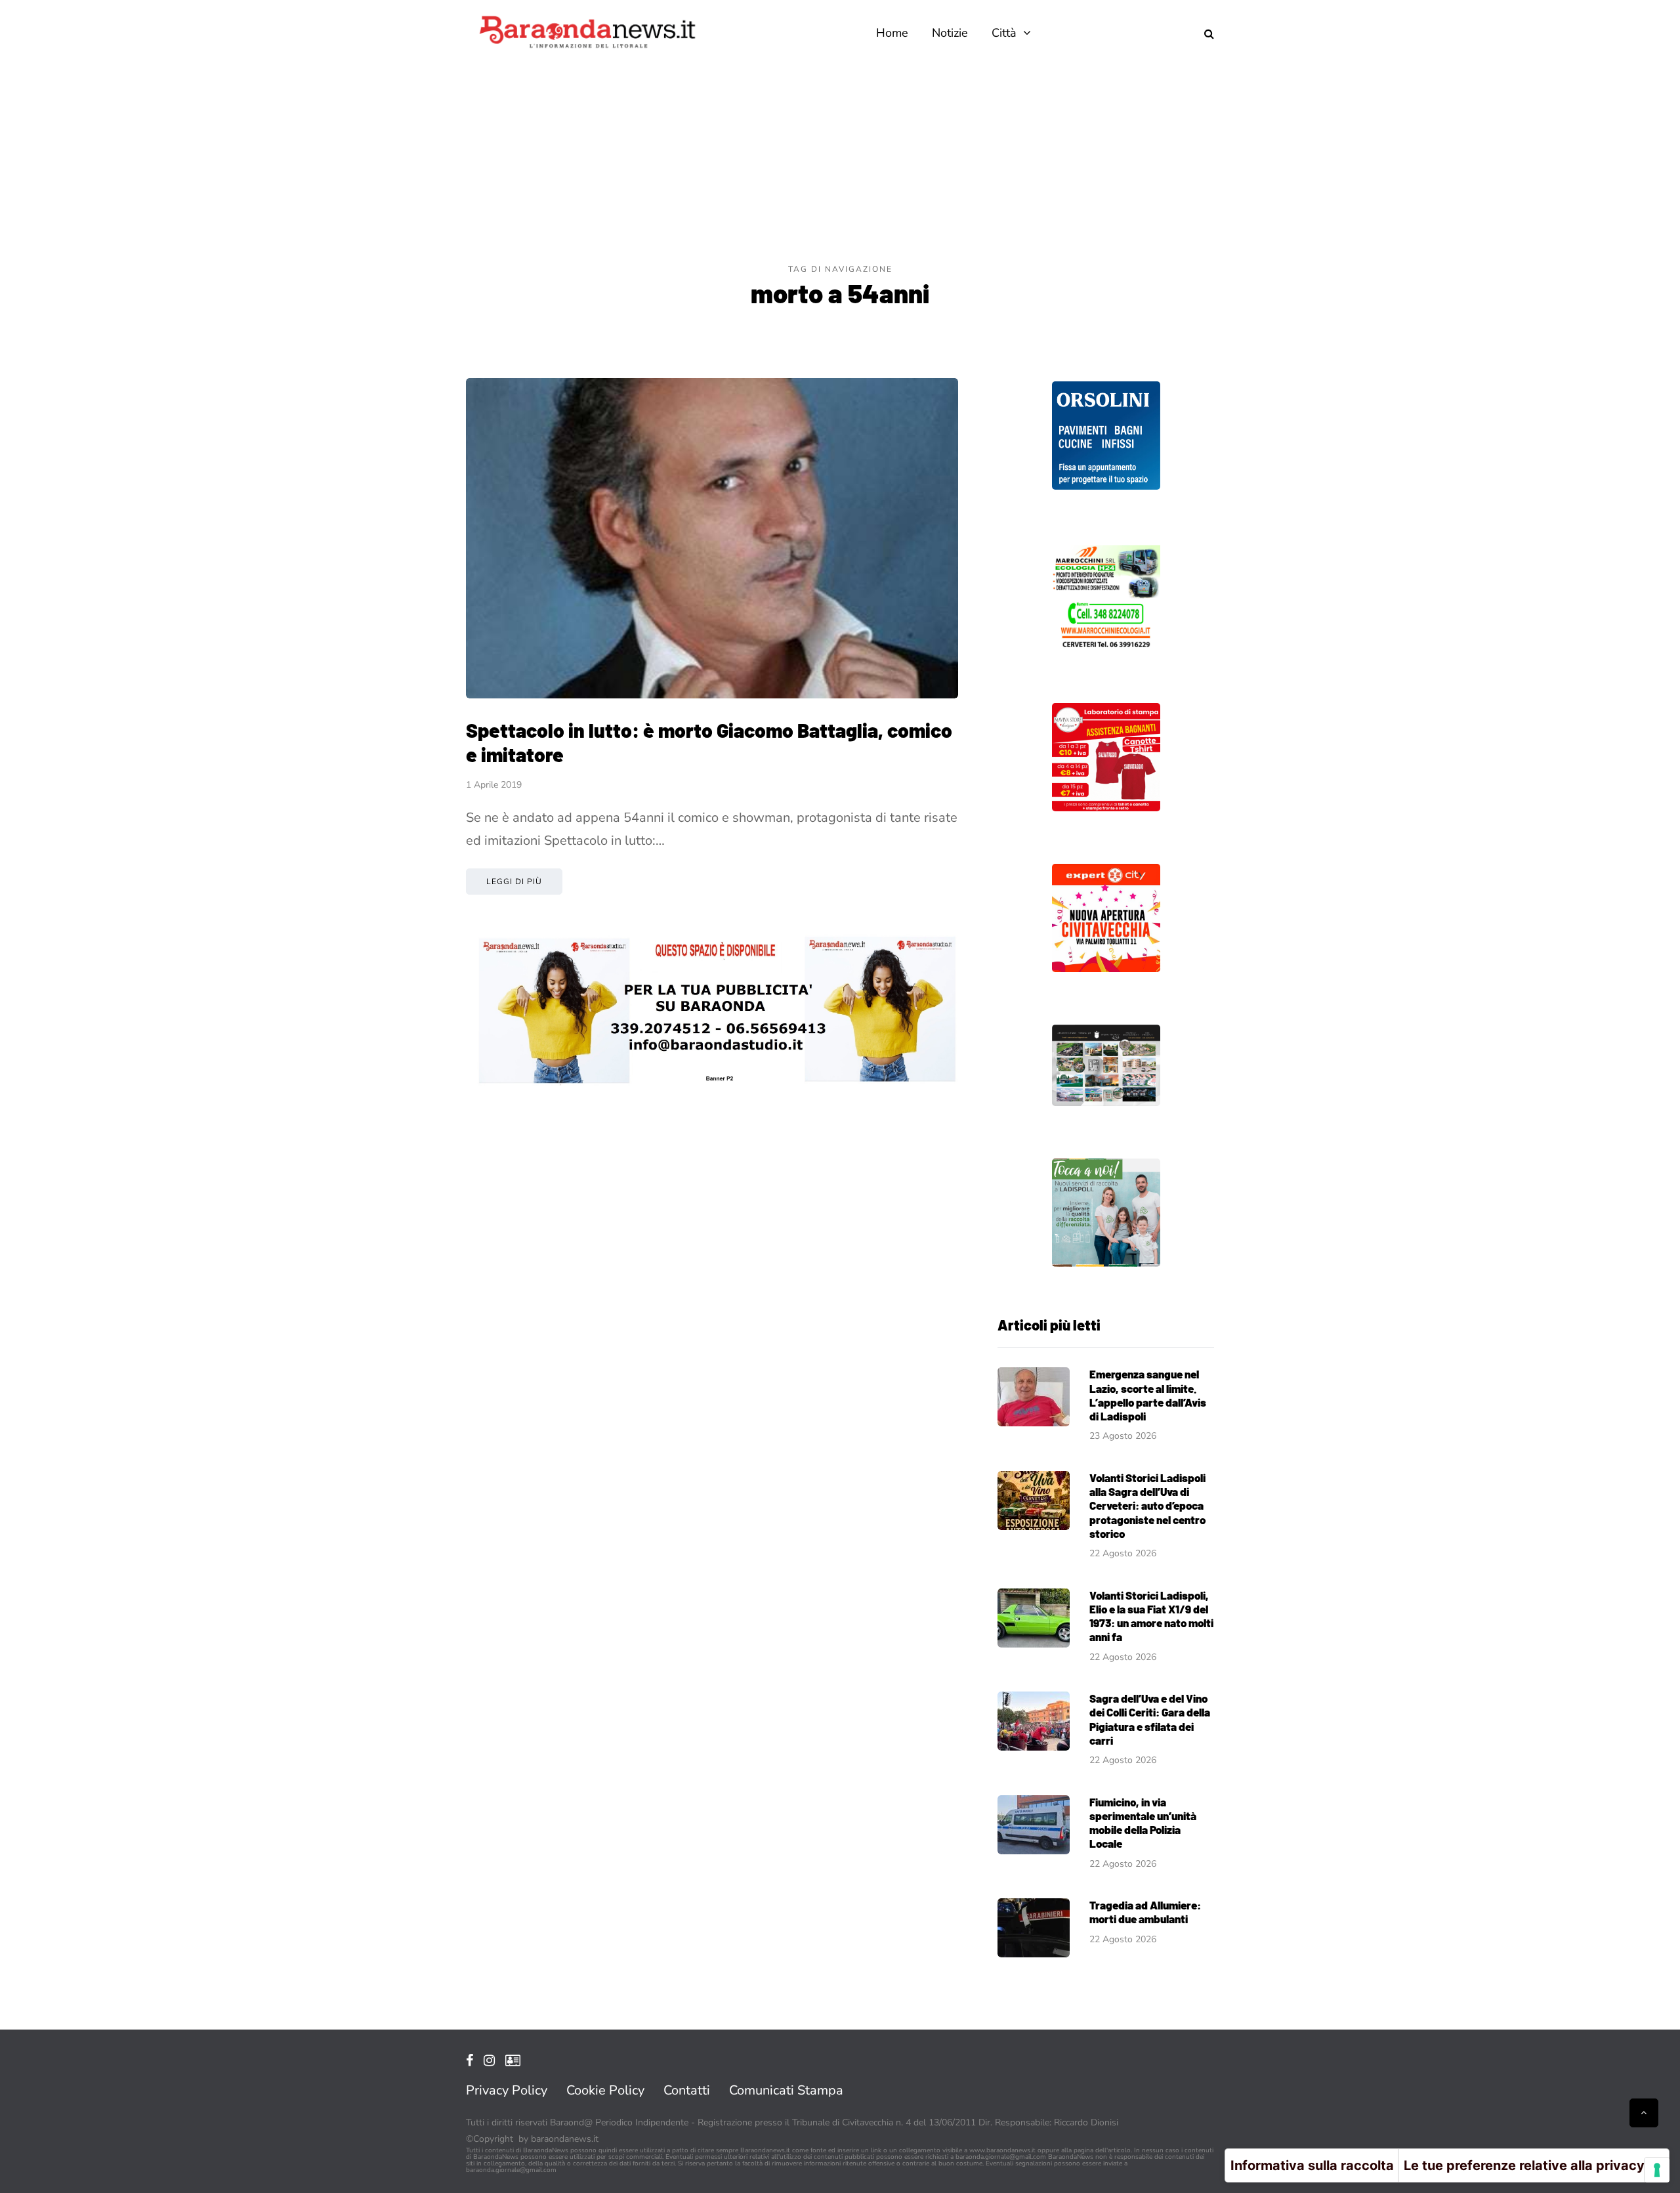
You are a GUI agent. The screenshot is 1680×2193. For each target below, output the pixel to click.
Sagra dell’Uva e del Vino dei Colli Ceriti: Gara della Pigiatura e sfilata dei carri (1150, 1719)
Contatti (687, 2090)
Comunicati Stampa (786, 2090)
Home (892, 33)
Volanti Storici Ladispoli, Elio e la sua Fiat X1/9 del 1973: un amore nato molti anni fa (1151, 1616)
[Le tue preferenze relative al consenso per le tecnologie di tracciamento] (1657, 2170)
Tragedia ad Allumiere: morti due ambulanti (1145, 1912)
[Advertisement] (840, 164)
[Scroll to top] (1644, 2113)
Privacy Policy (507, 2090)
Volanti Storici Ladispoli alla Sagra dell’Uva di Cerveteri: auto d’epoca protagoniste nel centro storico (1147, 1505)
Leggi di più (514, 882)
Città (1004, 33)
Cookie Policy (605, 2090)
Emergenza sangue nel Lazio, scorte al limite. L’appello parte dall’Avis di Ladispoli (1148, 1395)
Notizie (950, 33)
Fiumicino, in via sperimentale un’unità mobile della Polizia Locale (1143, 1823)
